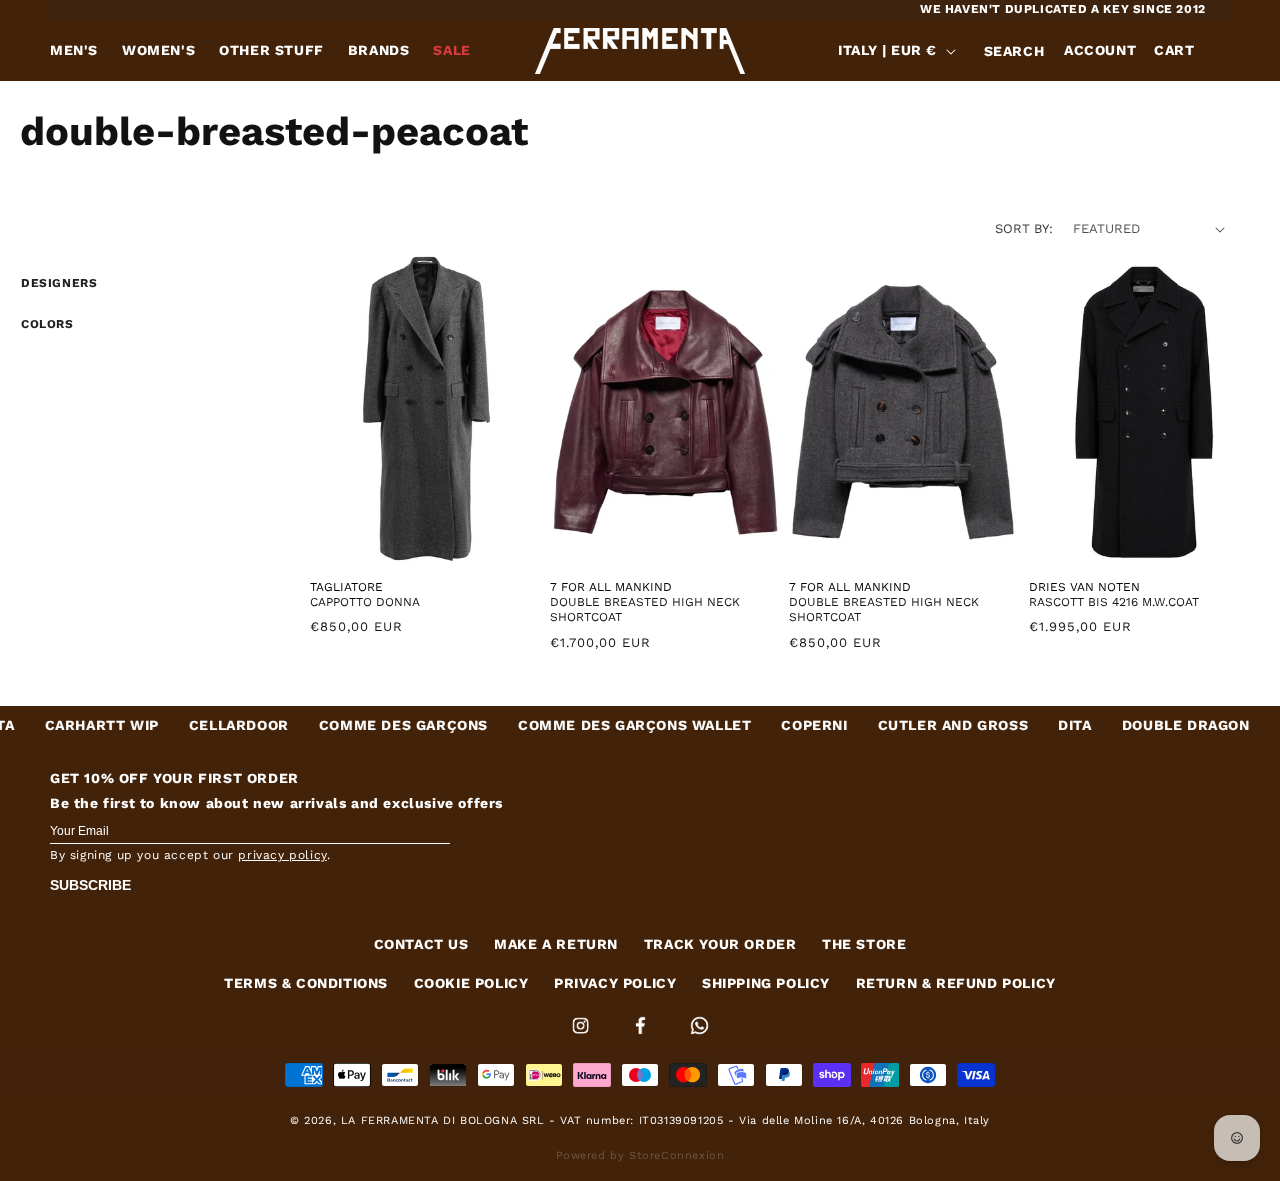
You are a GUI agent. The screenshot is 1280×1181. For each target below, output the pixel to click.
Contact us (421, 944)
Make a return (556, 944)
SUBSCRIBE (90, 885)
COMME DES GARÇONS (355, 725)
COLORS (47, 324)
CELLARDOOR (191, 725)
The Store (864, 944)
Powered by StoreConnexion (640, 1155)
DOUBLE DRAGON (1137, 725)
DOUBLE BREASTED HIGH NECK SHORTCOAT (645, 610)
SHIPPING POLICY (766, 983)
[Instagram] (583, 1038)
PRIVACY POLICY (615, 983)
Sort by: (1024, 228)
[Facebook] (643, 1038)
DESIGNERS (59, 283)
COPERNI (766, 725)
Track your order (720, 944)
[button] (1014, 51)
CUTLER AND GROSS (904, 725)
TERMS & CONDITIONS (306, 983)
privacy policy (282, 855)
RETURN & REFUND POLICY (956, 983)
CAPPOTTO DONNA (365, 602)
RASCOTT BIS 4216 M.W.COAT (1114, 602)
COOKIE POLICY (471, 983)
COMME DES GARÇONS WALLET (586, 725)
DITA (1026, 725)
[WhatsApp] (699, 1038)
